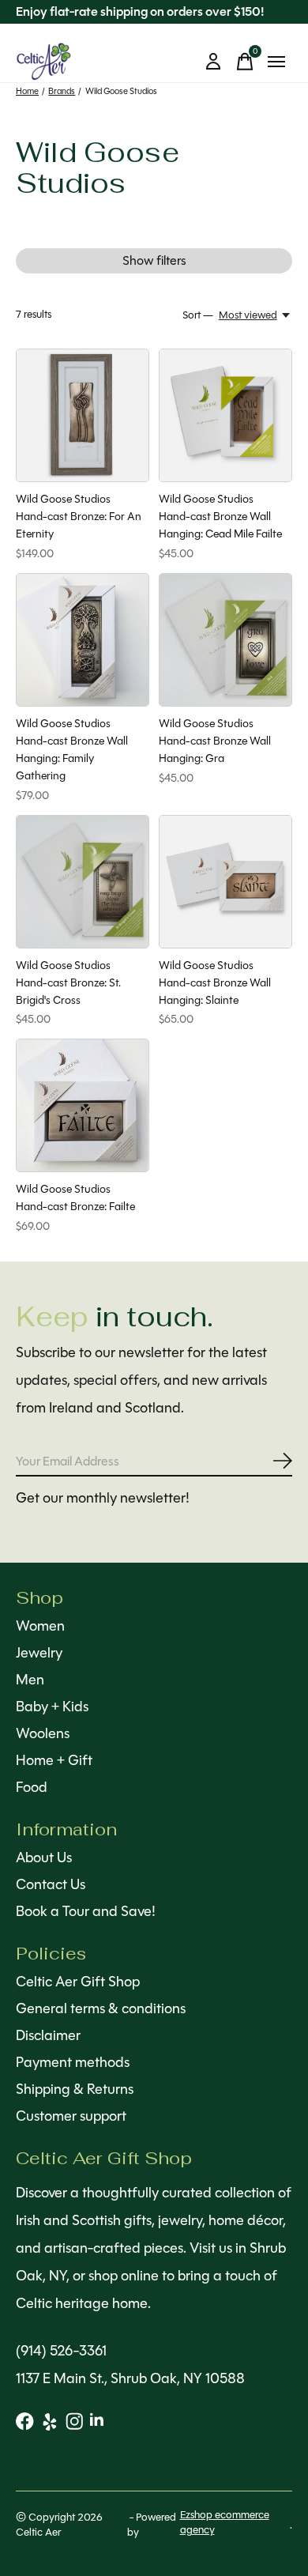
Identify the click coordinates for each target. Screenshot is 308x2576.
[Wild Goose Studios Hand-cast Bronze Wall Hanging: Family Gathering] (83, 640)
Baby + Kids (52, 1707)
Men (30, 1680)
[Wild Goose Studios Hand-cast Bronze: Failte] (83, 1105)
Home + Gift (54, 1760)
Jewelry (39, 1653)
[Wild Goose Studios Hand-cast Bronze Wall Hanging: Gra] (225, 640)
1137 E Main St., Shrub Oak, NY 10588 (130, 2378)
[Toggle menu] (276, 62)
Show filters (154, 260)
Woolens (43, 1733)
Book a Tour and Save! (86, 1911)
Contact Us (51, 1884)
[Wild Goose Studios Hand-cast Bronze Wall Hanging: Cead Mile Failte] (225, 415)
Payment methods (73, 2062)
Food (32, 1787)
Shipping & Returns (75, 2089)
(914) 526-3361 (61, 2351)
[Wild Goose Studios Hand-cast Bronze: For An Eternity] (83, 415)
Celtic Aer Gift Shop (78, 1982)
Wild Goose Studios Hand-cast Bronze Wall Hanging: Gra (215, 741)
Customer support (71, 2116)
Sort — (198, 315)
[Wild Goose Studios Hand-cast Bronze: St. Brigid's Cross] (83, 882)
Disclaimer (48, 2035)
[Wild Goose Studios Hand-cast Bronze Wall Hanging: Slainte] (225, 882)
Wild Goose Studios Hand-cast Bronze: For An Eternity (79, 516)
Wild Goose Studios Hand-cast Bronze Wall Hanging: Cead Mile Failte (220, 516)
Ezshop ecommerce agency (225, 2522)
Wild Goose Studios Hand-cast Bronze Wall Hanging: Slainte (215, 983)
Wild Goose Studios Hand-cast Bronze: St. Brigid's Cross (68, 983)
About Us (44, 1858)
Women (40, 1626)
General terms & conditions (101, 2008)
